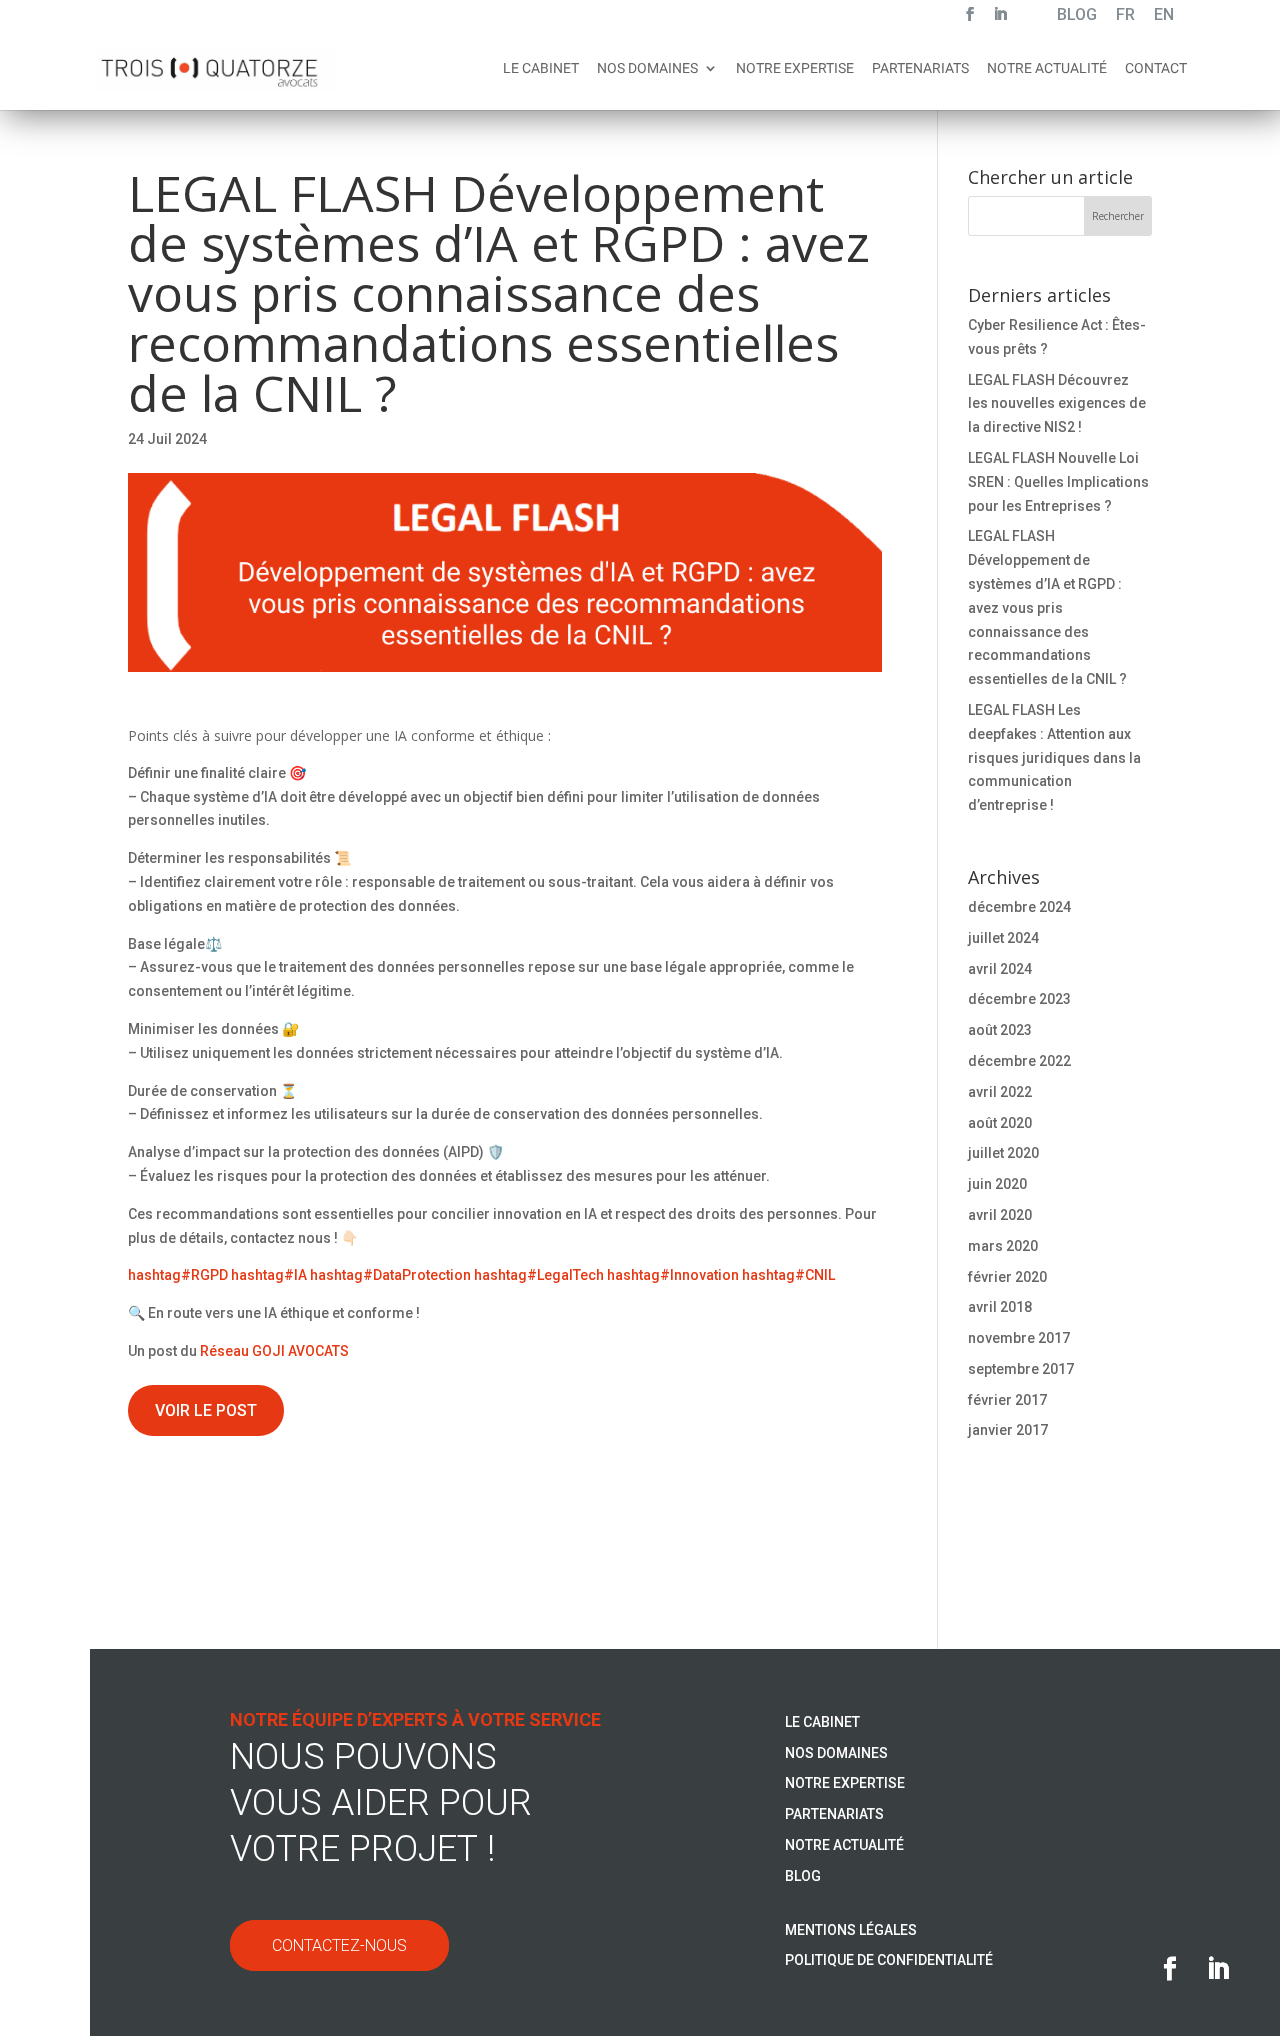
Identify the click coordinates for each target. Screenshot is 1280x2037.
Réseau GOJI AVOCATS (274, 1351)
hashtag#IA (269, 1275)
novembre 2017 (1019, 1338)
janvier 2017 (1008, 1430)
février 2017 (1007, 1400)
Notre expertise (795, 68)
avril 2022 (1000, 1092)
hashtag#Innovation (673, 1275)
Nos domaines (647, 68)
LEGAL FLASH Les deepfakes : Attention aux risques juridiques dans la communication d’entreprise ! (1054, 757)
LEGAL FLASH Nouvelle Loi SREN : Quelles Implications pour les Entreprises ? (1058, 482)
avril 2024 (1000, 969)
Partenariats (920, 68)
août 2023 (1000, 1030)
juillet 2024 (1003, 938)
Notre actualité (1047, 68)
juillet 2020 (1003, 1153)
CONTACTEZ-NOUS (339, 1945)
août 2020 (1000, 1123)
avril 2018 (1000, 1307)
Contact (1156, 68)
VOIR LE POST (206, 1410)
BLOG (1077, 16)
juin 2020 (997, 1184)
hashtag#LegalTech (539, 1275)
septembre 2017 (1021, 1369)
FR (1125, 16)
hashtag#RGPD (178, 1275)
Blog (803, 1876)
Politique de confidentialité (889, 1960)
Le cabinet (541, 68)
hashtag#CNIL (788, 1275)
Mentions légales (851, 1930)
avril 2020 (1000, 1215)
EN (1164, 16)
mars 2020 (1003, 1246)
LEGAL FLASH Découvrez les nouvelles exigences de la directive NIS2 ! (1057, 404)
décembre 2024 (1019, 907)
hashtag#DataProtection (390, 1275)
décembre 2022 (1019, 1061)
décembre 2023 (1019, 999)
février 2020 (1007, 1277)
